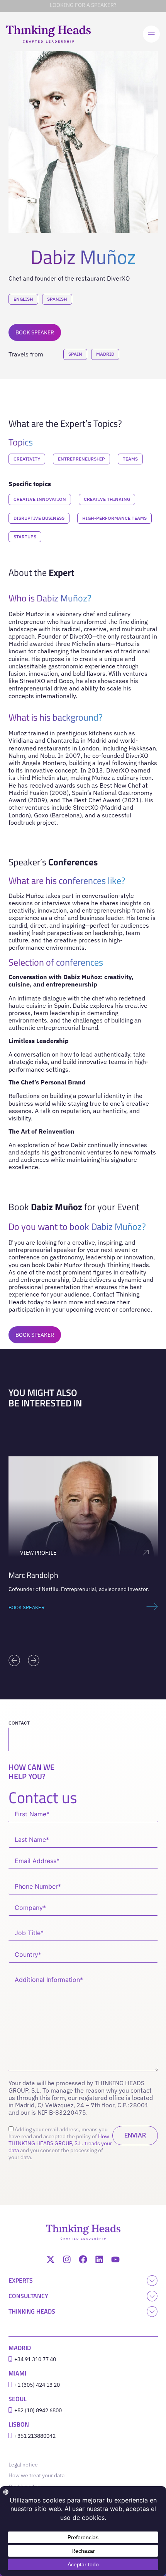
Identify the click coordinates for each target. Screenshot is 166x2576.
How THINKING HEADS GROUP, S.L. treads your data (60, 2143)
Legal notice (25, 2465)
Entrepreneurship (81, 459)
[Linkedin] (99, 2259)
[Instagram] (67, 2259)
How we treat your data (36, 2475)
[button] (14, 1660)
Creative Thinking (107, 499)
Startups (25, 537)
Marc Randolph (33, 1575)
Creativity (27, 459)
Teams (130, 459)
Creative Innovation (40, 499)
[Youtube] (115, 2259)
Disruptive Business (39, 518)
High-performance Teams (114, 518)
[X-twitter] (51, 2259)
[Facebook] (83, 2259)
